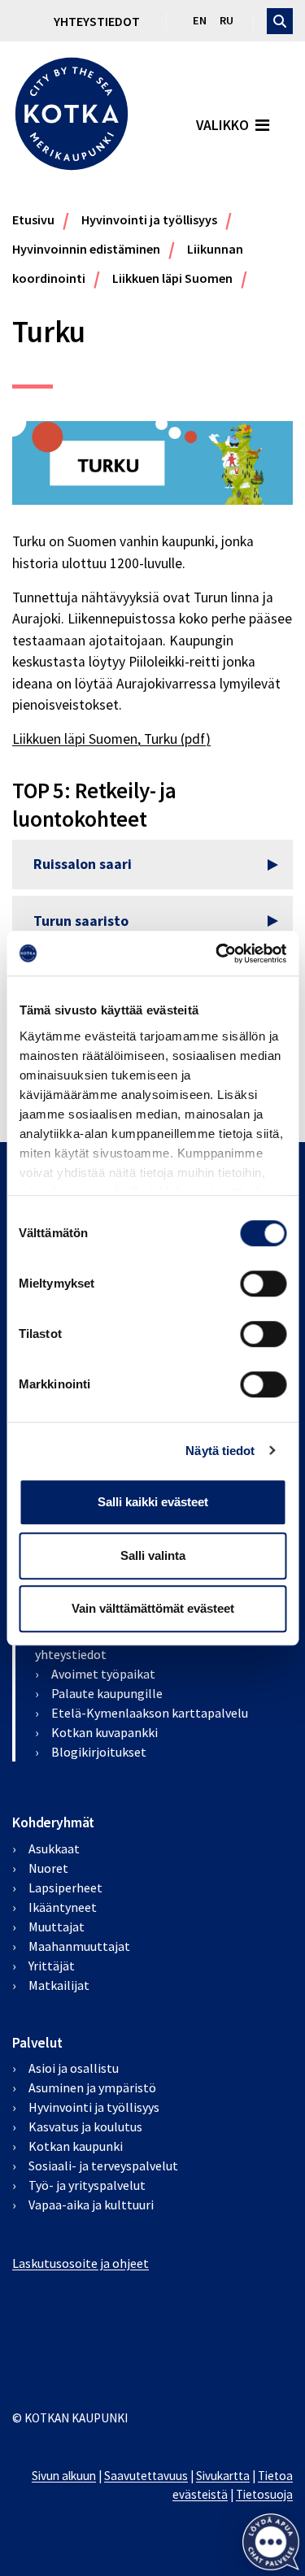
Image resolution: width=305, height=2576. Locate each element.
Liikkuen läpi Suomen (172, 278)
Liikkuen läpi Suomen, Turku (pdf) (111, 739)
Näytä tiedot (220, 1451)
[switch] (263, 1284)
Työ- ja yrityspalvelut (87, 2185)
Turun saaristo (81, 921)
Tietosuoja (264, 2494)
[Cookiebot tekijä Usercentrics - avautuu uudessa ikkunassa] (217, 954)
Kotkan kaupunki (76, 2146)
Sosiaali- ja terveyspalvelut (103, 2165)
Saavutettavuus (146, 2476)
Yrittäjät (52, 1966)
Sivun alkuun (64, 2476)
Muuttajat (57, 1927)
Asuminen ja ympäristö (92, 2087)
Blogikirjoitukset (99, 1752)
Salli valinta (153, 1555)
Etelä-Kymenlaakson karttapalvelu (150, 1713)
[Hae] (280, 21)
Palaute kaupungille (107, 1693)
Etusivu (33, 219)
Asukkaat (54, 1848)
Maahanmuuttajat (79, 1946)
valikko (222, 125)
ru (227, 20)
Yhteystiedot (97, 21)
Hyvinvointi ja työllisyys (149, 219)
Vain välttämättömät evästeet (153, 1608)
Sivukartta (223, 2476)
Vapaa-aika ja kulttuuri (91, 2205)
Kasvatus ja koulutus (85, 2126)
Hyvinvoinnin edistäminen (86, 249)
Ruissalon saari (83, 864)
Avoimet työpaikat (103, 1674)
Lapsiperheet (65, 1887)
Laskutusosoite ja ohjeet (81, 2263)
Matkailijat (59, 1985)
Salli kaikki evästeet (153, 1502)
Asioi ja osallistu (74, 2068)
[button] (270, 2541)
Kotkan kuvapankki (105, 1732)
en (200, 20)
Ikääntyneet (63, 1907)
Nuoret (48, 1868)
